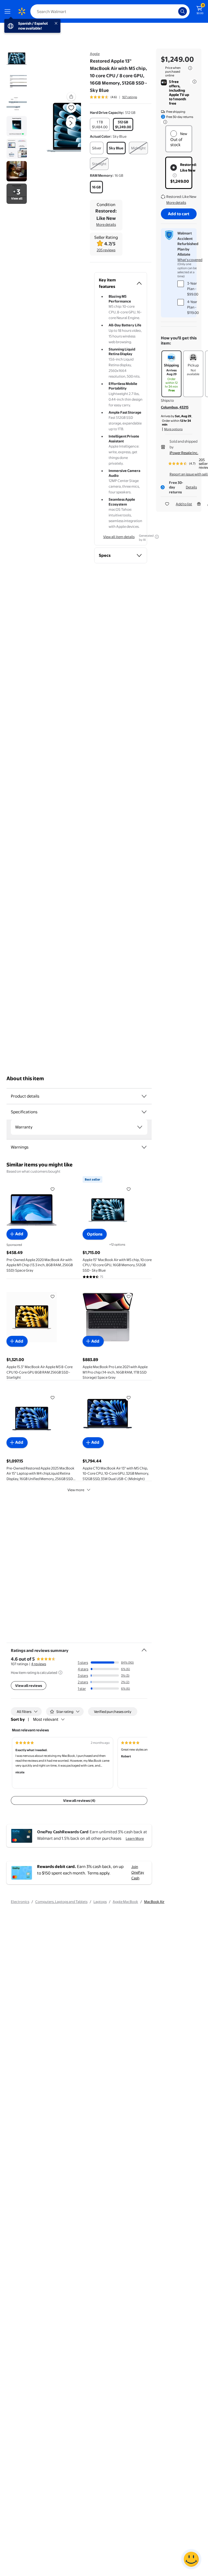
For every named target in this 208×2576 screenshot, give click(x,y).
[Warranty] (140, 1127)
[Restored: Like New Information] (175, 175)
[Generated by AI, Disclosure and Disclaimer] (157, 537)
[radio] (100, 124)
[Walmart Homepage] (22, 11)
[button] (64, 127)
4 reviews (39, 1664)
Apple (95, 54)
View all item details (119, 537)
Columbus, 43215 (175, 407)
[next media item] (71, 123)
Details (191, 487)
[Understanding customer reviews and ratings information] (60, 1673)
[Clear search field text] (175, 11)
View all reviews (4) (79, 1800)
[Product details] (144, 1096)
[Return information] (164, 122)
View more (76, 1490)
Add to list (184, 504)
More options (173, 429)
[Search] (183, 11)
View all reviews (29, 1686)
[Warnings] (144, 1147)
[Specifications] (144, 1112)
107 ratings (130, 97)
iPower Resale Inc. (184, 453)
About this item (25, 1078)
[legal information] (190, 68)
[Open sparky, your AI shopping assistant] (191, 2559)
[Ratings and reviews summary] (144, 1648)
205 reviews (106, 250)
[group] (113, 97)
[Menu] (9, 11)
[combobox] (110, 11)
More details (106, 224)
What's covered (190, 260)
